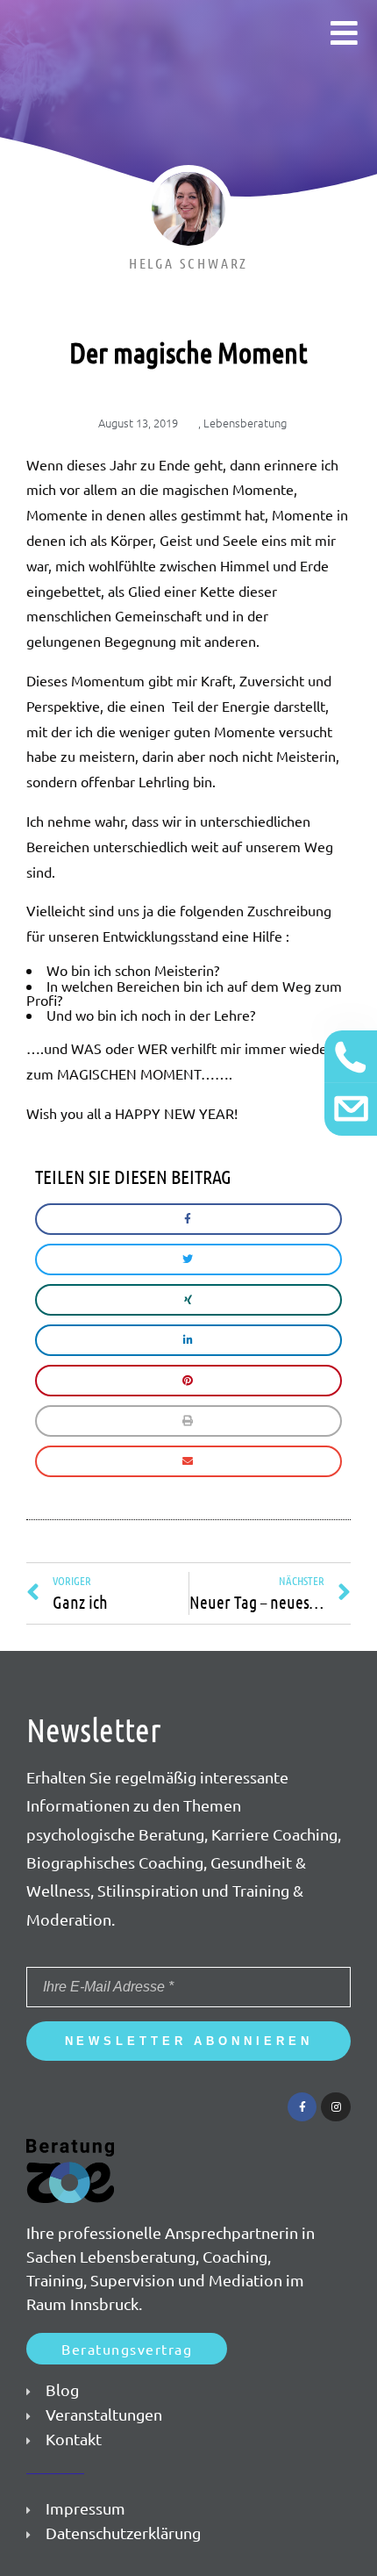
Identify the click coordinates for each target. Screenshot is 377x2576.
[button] (127, 2349)
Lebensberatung (245, 423)
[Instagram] (336, 2107)
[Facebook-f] (302, 2107)
